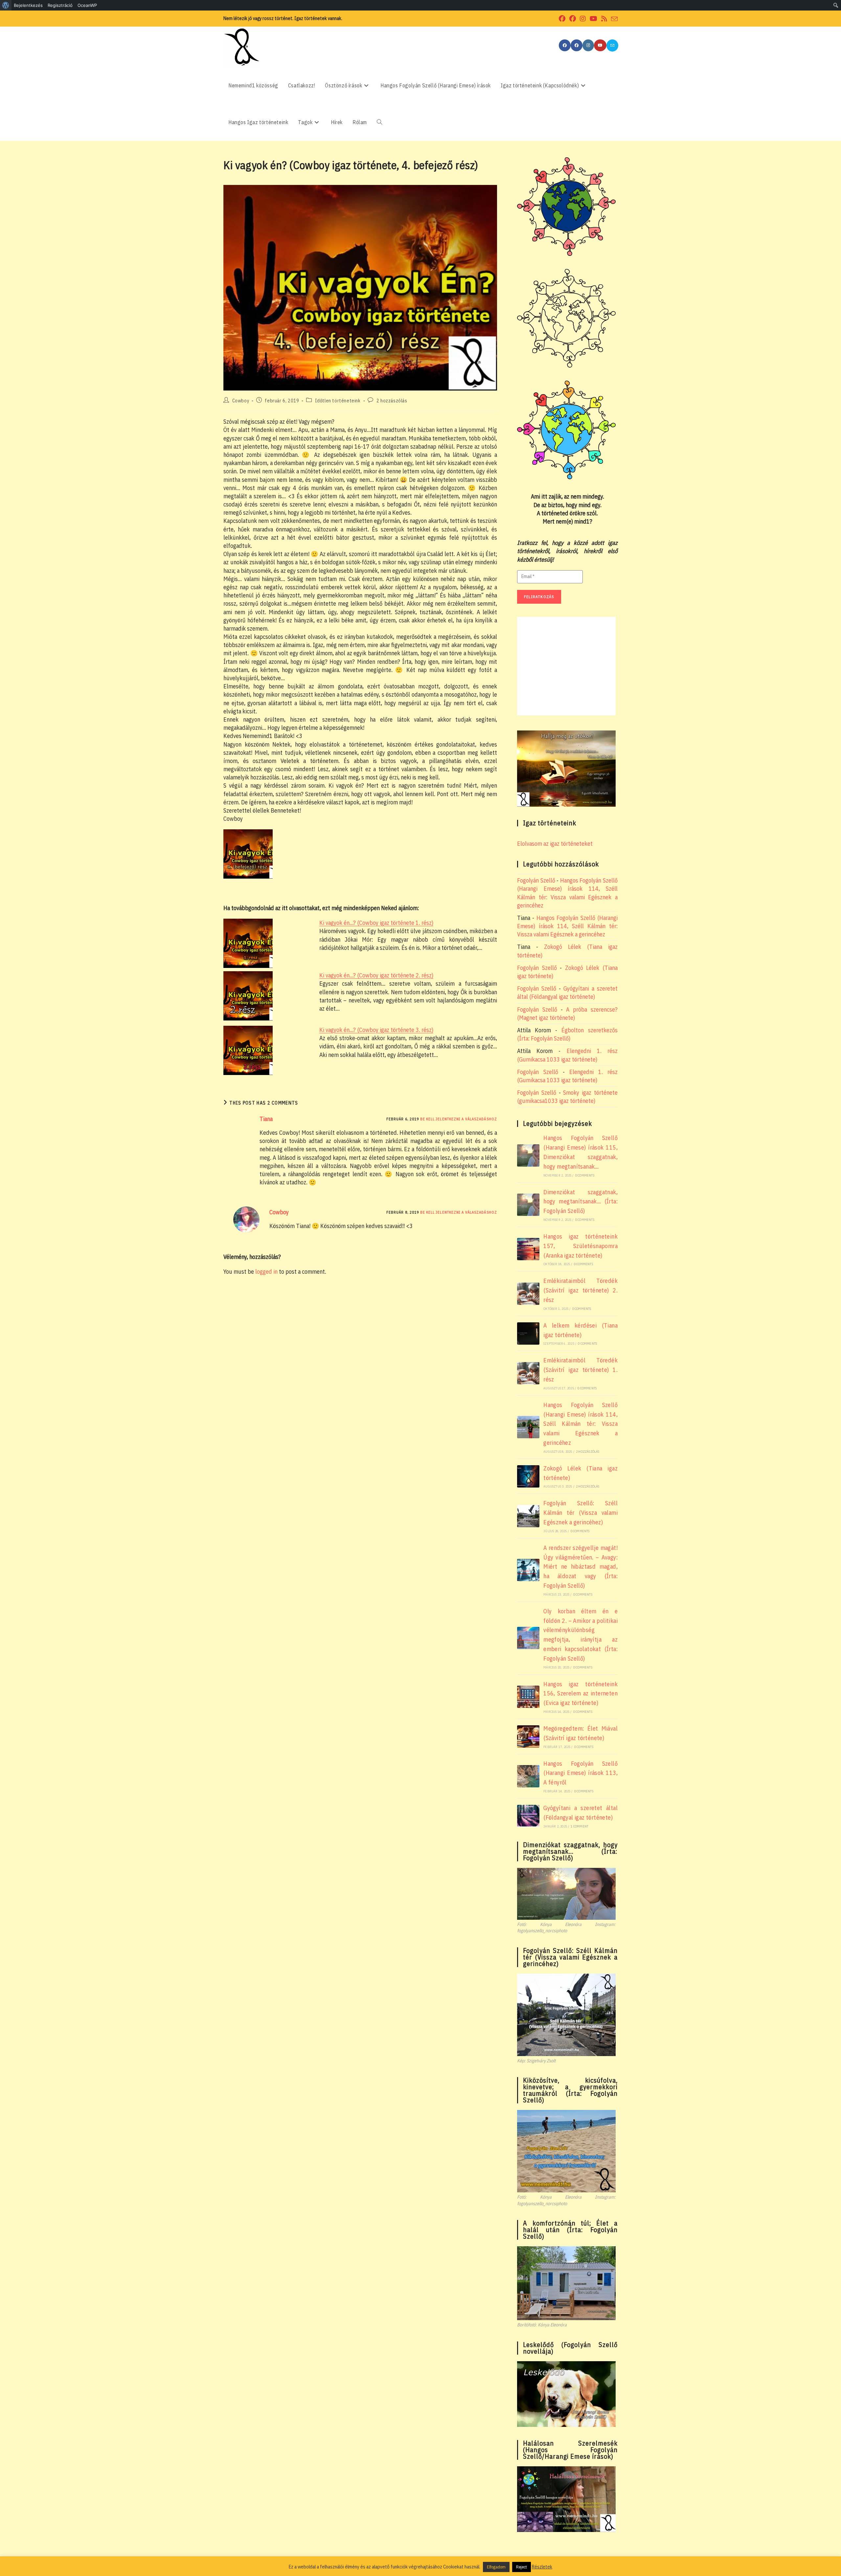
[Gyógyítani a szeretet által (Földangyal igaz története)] (528, 1816)
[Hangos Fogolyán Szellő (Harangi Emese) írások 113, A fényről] (528, 1776)
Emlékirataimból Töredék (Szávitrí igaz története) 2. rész (580, 1290)
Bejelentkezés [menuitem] (28, 5)
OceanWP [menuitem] (87, 5)
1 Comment (580, 1826)
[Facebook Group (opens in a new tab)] (573, 19)
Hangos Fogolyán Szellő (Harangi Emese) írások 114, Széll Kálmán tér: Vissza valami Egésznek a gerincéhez (567, 926)
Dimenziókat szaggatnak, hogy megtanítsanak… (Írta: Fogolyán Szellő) (580, 1202)
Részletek (542, 2567)
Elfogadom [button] (496, 2567)
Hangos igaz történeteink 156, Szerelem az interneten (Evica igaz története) (580, 1694)
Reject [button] (522, 2567)
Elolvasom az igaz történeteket (555, 844)
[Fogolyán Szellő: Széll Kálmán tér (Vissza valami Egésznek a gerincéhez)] (528, 1516)
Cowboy (241, 401)
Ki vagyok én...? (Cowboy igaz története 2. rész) (376, 975)
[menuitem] (6, 5)
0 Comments (585, 1175)
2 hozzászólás (392, 401)
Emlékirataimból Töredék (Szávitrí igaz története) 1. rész (580, 1370)
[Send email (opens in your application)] (613, 19)
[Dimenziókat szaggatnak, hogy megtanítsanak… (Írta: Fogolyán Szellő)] (528, 1205)
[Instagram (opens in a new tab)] (583, 19)
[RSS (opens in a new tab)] (604, 19)
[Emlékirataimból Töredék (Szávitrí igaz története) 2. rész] (528, 1294)
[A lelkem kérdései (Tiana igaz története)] (528, 1333)
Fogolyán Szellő (536, 880)
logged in (266, 1272)
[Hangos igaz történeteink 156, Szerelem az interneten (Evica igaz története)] (528, 1697)
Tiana (266, 1119)
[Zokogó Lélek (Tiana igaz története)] (528, 1476)
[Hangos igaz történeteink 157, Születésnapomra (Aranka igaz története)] (528, 1249)
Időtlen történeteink (338, 401)
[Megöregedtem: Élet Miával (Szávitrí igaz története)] (528, 1736)
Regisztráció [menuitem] (60, 5)
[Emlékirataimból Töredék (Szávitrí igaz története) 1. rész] (528, 1373)
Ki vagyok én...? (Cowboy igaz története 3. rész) (376, 1030)
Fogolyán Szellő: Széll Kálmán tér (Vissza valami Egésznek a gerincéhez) (580, 1513)
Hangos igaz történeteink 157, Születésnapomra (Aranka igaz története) (580, 1246)
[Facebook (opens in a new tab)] (562, 19)
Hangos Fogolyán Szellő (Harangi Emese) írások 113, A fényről (580, 1773)
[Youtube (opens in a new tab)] (593, 19)
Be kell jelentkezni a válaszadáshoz (459, 1119)
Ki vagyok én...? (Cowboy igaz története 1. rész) (376, 923)
